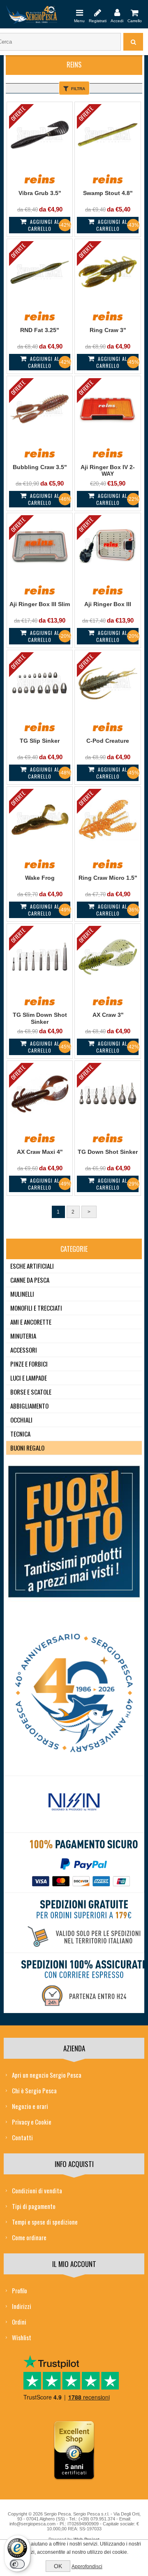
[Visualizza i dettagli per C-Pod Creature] (108, 683)
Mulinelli (22, 1294)
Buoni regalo (27, 1448)
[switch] (17, 2564)
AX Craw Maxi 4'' (40, 1152)
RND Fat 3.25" (40, 330)
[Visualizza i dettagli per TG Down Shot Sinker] (108, 1094)
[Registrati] (98, 12)
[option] (74, 1804)
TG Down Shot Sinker (108, 1152)
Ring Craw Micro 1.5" (108, 878)
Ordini (19, 2322)
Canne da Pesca (30, 1280)
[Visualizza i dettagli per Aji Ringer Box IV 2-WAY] (108, 409)
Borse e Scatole (31, 1392)
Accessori (24, 1350)
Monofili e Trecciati (36, 1308)
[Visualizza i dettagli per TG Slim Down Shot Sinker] (40, 957)
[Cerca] (133, 42)
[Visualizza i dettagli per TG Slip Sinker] (40, 683)
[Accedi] (117, 12)
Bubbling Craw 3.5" (40, 467)
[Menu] (79, 12)
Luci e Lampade (29, 1378)
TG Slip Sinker (40, 741)
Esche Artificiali (32, 1266)
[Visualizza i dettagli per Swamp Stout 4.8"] (108, 135)
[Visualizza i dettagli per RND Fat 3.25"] (40, 272)
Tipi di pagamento (34, 2206)
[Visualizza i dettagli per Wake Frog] (40, 820)
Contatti (22, 2137)
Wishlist (22, 2337)
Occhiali (21, 1420)
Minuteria (23, 1336)
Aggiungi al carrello (44, 225)
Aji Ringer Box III (108, 604)
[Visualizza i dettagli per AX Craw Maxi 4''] (40, 1094)
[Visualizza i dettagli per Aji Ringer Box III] (108, 546)
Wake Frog (40, 878)
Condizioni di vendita (37, 2190)
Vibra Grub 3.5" (40, 193)
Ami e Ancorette (31, 1322)
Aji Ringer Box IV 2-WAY (108, 471)
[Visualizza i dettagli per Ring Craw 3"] (108, 272)
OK (58, 2566)
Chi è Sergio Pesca (34, 2090)
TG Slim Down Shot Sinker (40, 1018)
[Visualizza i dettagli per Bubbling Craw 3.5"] (40, 409)
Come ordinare (29, 2237)
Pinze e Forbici (29, 1364)
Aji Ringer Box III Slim (40, 604)
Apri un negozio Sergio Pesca (47, 2075)
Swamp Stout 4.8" (108, 193)
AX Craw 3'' (108, 1015)
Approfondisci (87, 2567)
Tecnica (20, 1434)
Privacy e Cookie (32, 2122)
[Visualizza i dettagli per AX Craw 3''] (108, 957)
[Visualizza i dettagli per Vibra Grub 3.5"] (40, 135)
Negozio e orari (30, 2106)
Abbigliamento (29, 1406)
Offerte (18, 113)
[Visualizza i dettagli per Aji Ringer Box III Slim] (40, 546)
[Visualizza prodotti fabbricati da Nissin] (74, 1802)
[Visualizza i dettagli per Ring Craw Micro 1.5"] (108, 820)
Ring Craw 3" (108, 330)
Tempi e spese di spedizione (45, 2222)
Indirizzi (22, 2306)
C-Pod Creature (108, 741)
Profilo (20, 2290)
